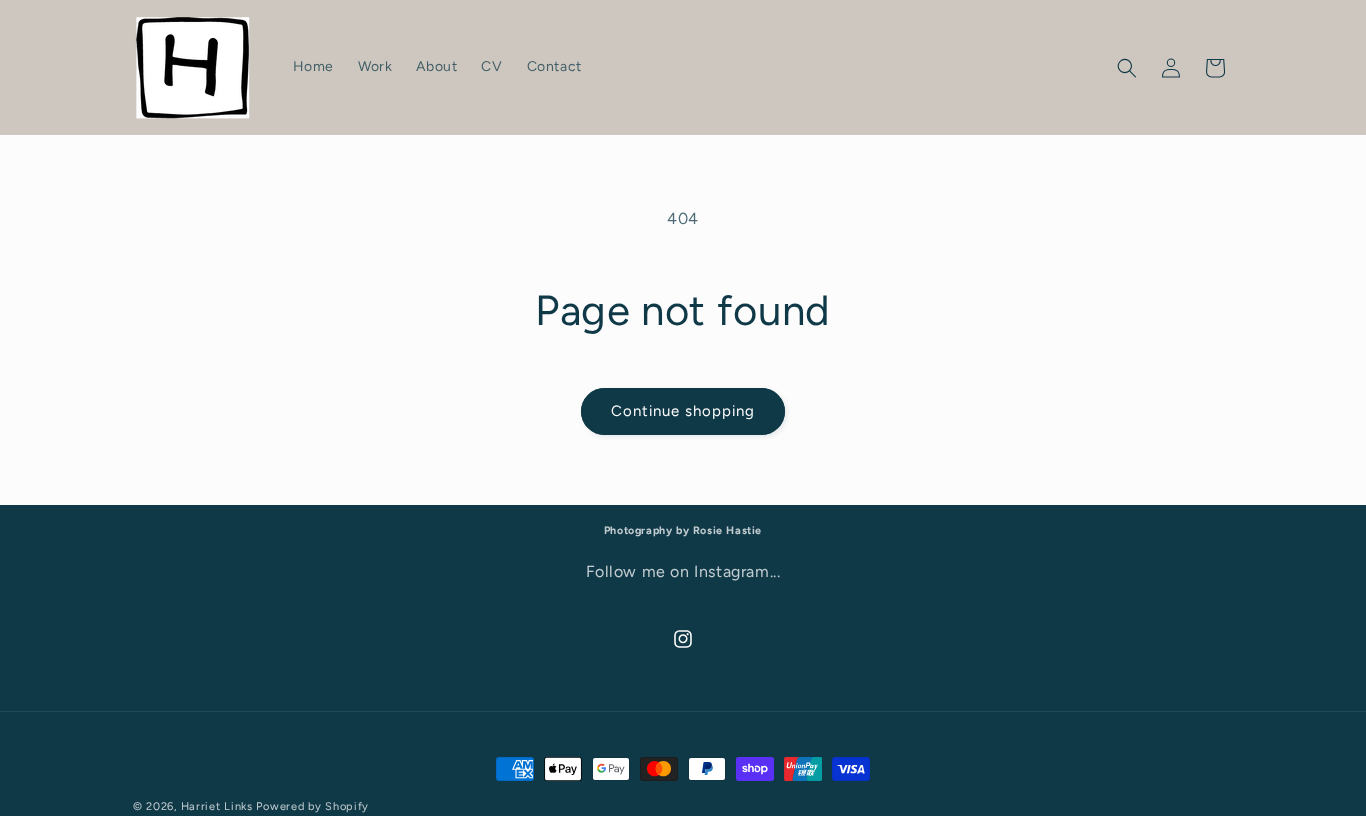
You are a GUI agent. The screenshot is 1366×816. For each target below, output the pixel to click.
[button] (1127, 68)
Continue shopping (683, 411)
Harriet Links (217, 806)
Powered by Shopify (312, 806)
